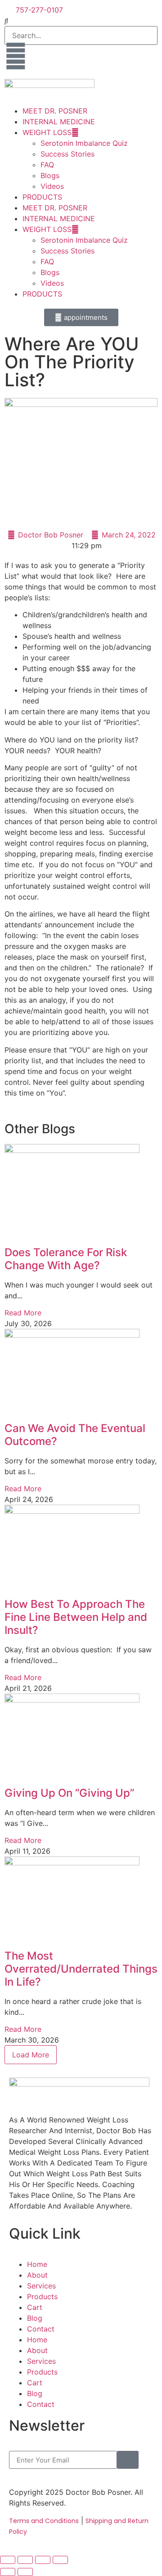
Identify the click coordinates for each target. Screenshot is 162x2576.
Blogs (50, 175)
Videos (52, 186)
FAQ (47, 165)
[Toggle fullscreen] (25, 2560)
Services (41, 2286)
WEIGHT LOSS (47, 132)
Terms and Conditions (44, 2521)
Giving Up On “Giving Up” (69, 1793)
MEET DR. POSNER (55, 111)
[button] (81, 21)
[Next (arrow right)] (25, 2572)
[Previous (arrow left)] (8, 2572)
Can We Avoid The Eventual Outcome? (75, 1435)
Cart (35, 2307)
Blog (35, 2318)
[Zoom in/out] (8, 2560)
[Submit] (128, 2460)
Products (42, 2297)
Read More (23, 1313)
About (37, 2275)
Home (37, 2264)
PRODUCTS (42, 197)
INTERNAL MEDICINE (59, 122)
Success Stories (67, 154)
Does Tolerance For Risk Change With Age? (66, 1259)
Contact (41, 2329)
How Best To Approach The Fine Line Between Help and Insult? (76, 1617)
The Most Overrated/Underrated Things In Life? (81, 1969)
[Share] (43, 2560)
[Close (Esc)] (60, 2560)
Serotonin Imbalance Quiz (84, 143)
